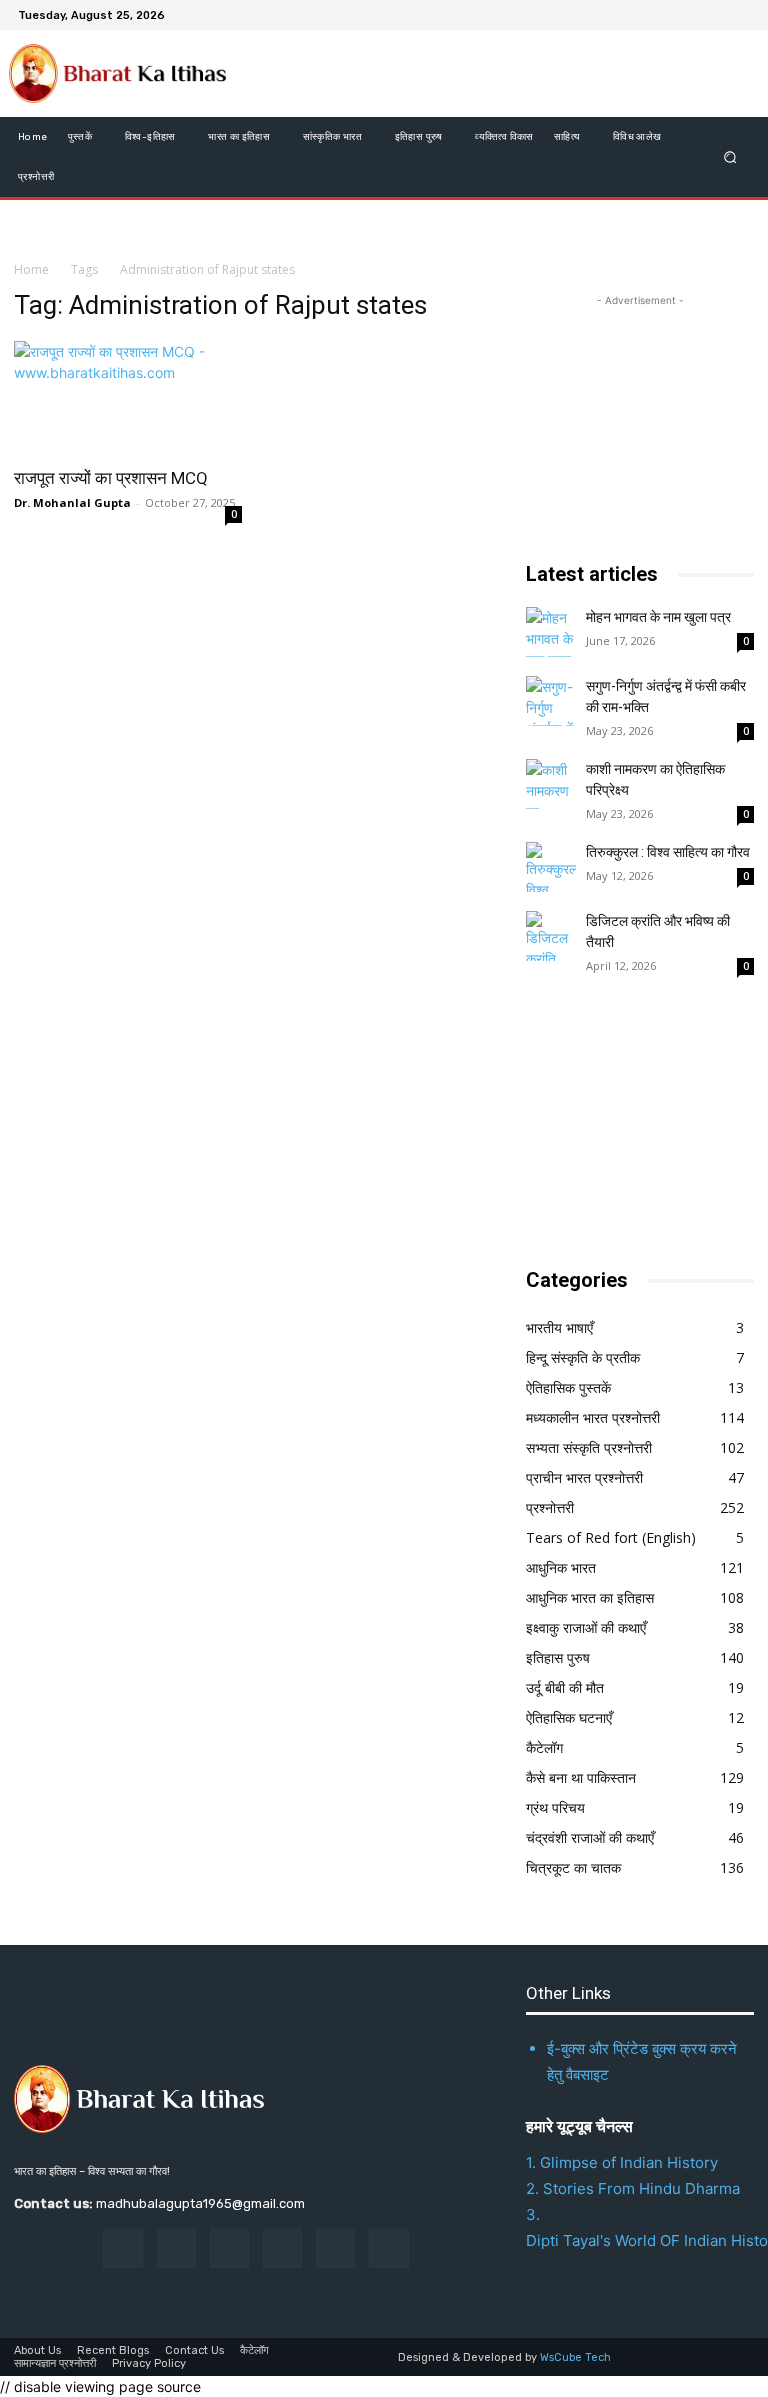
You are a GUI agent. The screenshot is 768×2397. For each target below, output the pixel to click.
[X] (690, 15)
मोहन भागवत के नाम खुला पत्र (658, 617)
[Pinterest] (282, 2248)
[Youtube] (738, 15)
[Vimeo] (714, 15)
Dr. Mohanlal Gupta (72, 502)
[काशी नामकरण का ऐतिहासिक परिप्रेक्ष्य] (551, 784)
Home (31, 269)
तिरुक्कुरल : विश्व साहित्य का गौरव (668, 852)
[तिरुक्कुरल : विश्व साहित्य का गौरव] (551, 867)
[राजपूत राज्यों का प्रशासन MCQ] (128, 397)
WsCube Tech (575, 2357)
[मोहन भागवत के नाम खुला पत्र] (551, 632)
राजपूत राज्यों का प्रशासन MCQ (111, 478)
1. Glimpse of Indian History (622, 2162)
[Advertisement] (647, 1123)
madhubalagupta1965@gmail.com (200, 2203)
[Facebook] (642, 15)
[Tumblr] (335, 2248)
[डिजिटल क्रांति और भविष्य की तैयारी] (551, 936)
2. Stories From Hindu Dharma (633, 2188)
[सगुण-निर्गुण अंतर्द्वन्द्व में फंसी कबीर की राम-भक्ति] (551, 701)
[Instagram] (666, 15)
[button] (730, 157)
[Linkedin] (229, 2248)
